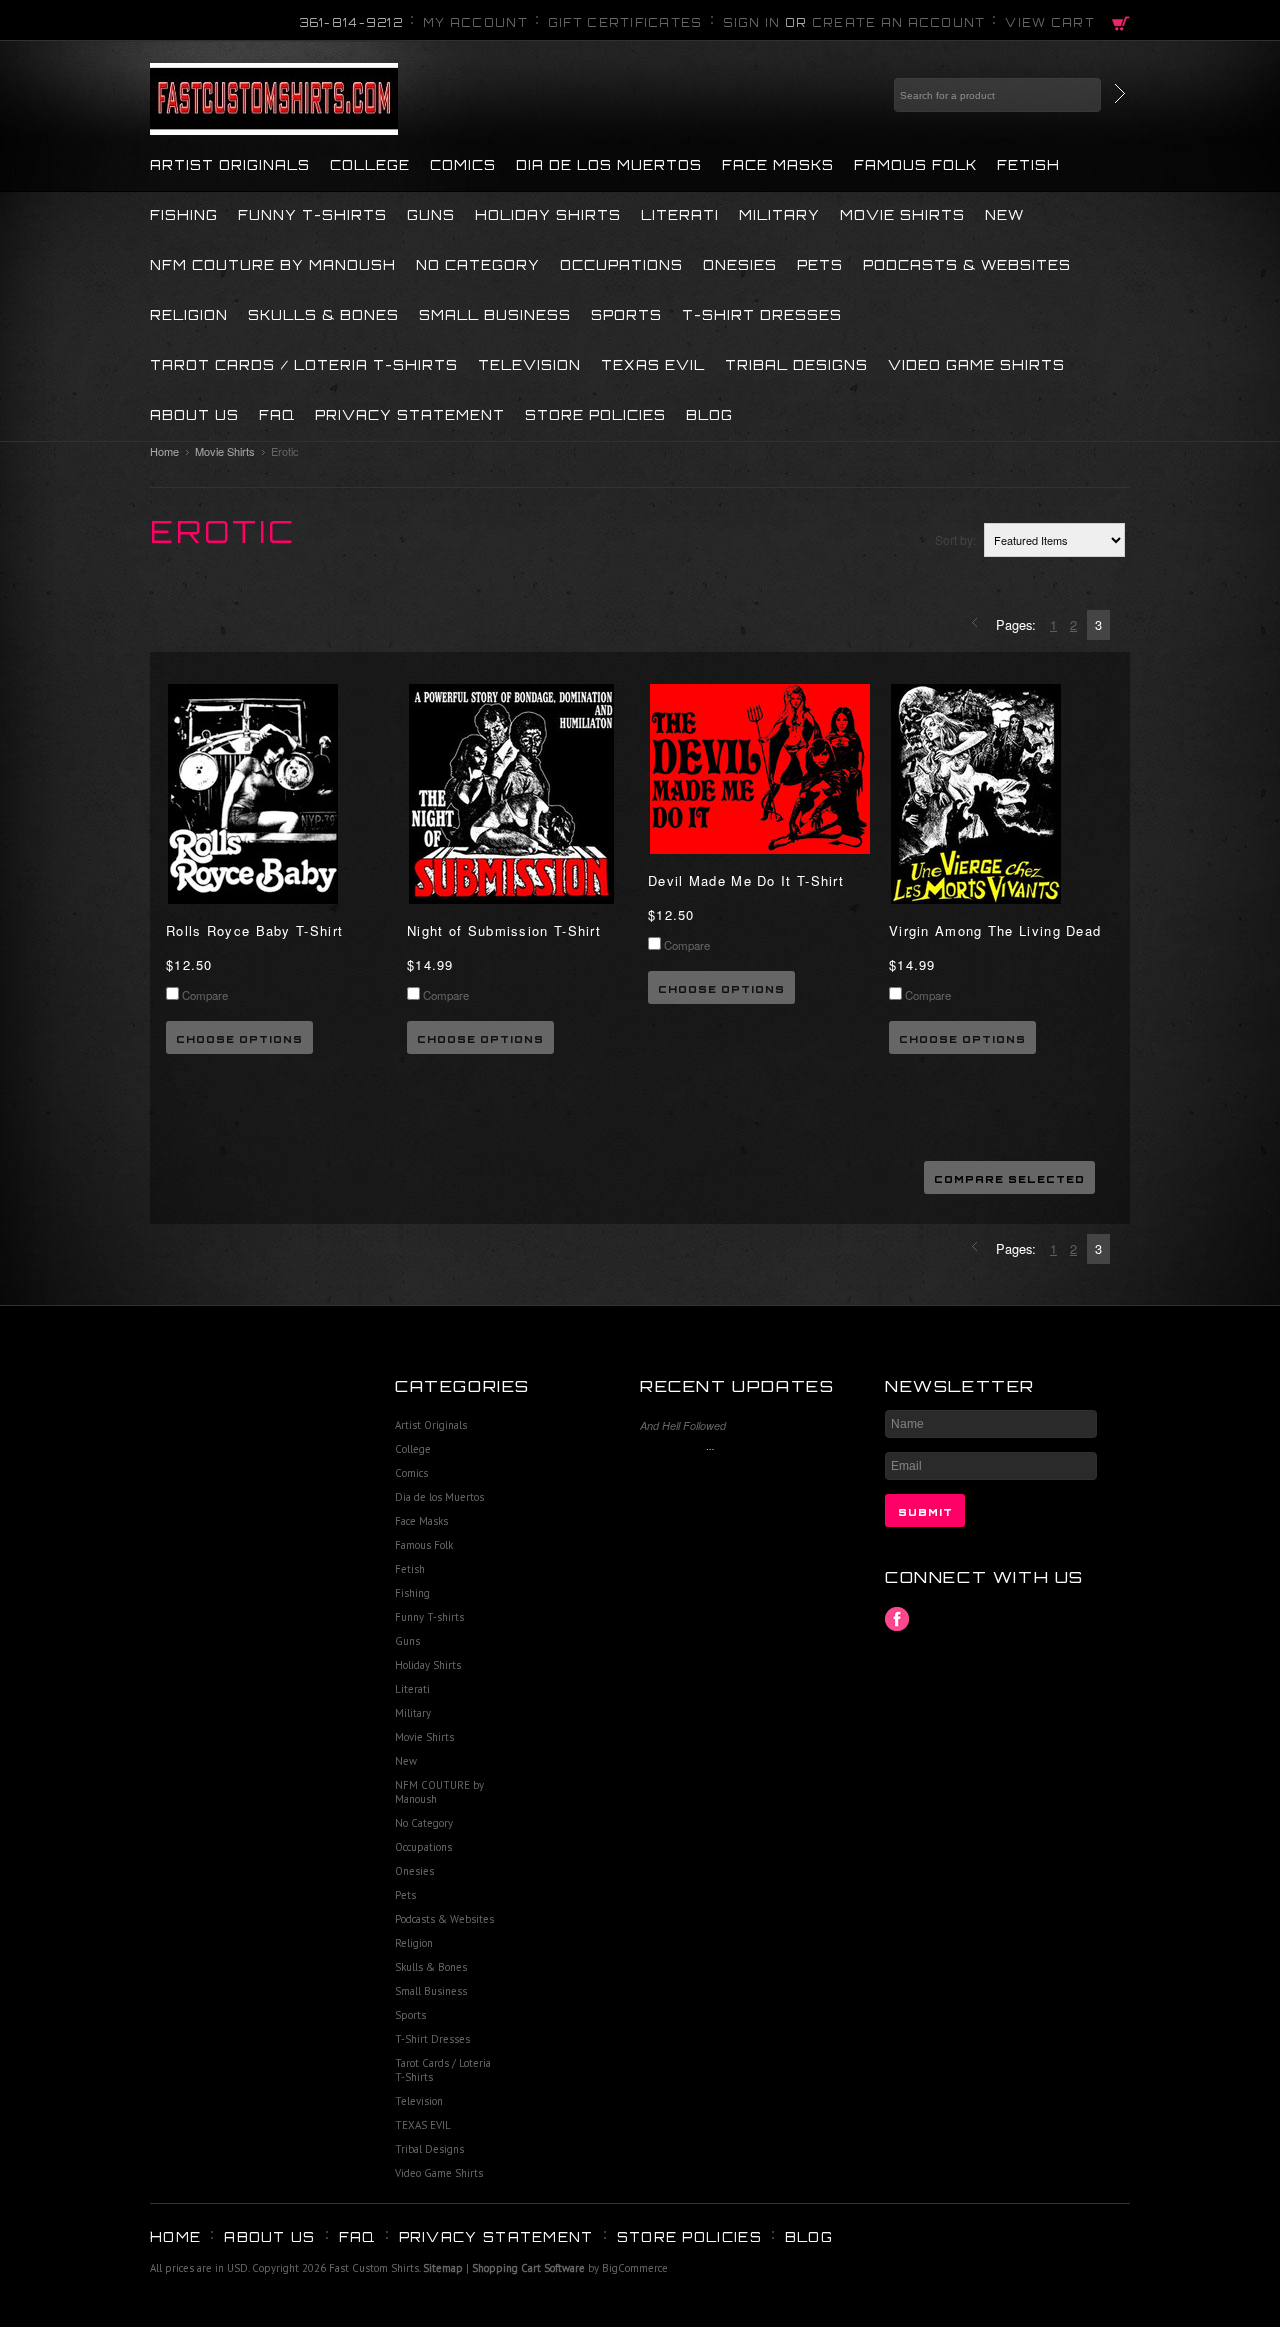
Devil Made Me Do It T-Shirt (746, 880)
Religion (189, 315)
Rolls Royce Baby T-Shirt (254, 930)
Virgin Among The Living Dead (995, 930)
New (1004, 215)
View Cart (1050, 23)
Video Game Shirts (976, 365)
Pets (820, 265)
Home (164, 451)
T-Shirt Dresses (762, 315)
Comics (463, 165)
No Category (478, 265)
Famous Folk (915, 165)
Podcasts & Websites (967, 265)
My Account (475, 23)
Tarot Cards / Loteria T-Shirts (304, 365)
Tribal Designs (796, 365)
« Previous (977, 624)
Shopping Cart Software (528, 2268)
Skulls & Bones (323, 315)
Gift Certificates (625, 23)
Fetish (1028, 165)
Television (529, 365)
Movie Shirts (902, 215)
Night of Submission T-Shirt (504, 930)
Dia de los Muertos (609, 165)
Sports (626, 315)
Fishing (184, 215)
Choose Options (239, 1039)
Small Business (495, 315)
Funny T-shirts (312, 215)
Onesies (740, 265)
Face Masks (778, 165)
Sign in (752, 23)
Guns (431, 215)
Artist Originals (230, 165)
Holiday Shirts (548, 215)
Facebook (897, 1619)
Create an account (899, 23)
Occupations (621, 265)
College (370, 165)
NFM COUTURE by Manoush (273, 265)
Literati (680, 215)
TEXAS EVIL (653, 365)
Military (779, 215)
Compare (205, 995)
